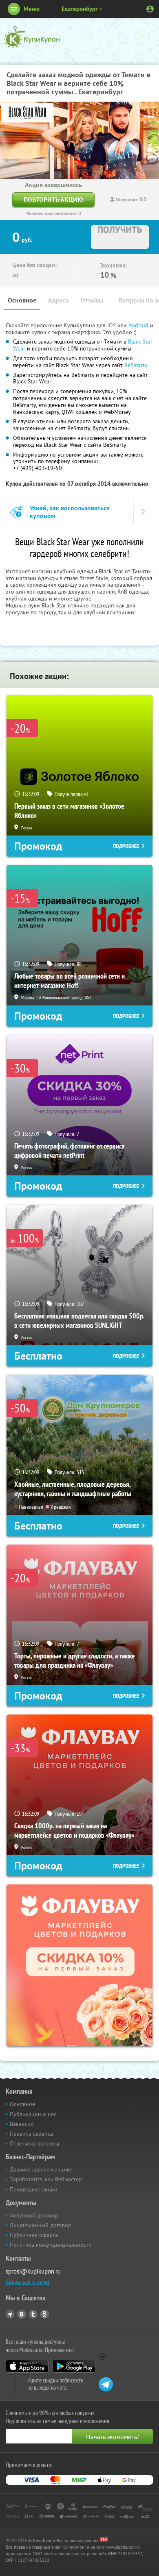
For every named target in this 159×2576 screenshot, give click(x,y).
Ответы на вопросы (34, 2143)
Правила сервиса (31, 2134)
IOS (112, 325)
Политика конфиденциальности (51, 2245)
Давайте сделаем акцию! (41, 2169)
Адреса (59, 300)
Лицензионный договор (41, 2225)
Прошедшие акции (34, 2189)
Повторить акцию (53, 199)
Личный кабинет (150, 9)
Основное (22, 300)
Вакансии (22, 2124)
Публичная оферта (34, 2235)
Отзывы (92, 300)
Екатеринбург (80, 9)
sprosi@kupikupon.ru (33, 2271)
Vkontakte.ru (22, 2314)
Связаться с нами (28, 2282)
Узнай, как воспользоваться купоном (70, 512)
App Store (27, 2366)
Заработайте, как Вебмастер (46, 2179)
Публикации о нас (33, 2114)
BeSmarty (136, 365)
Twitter (33, 2314)
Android (139, 325)
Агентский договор (34, 2215)
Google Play (74, 2366)
